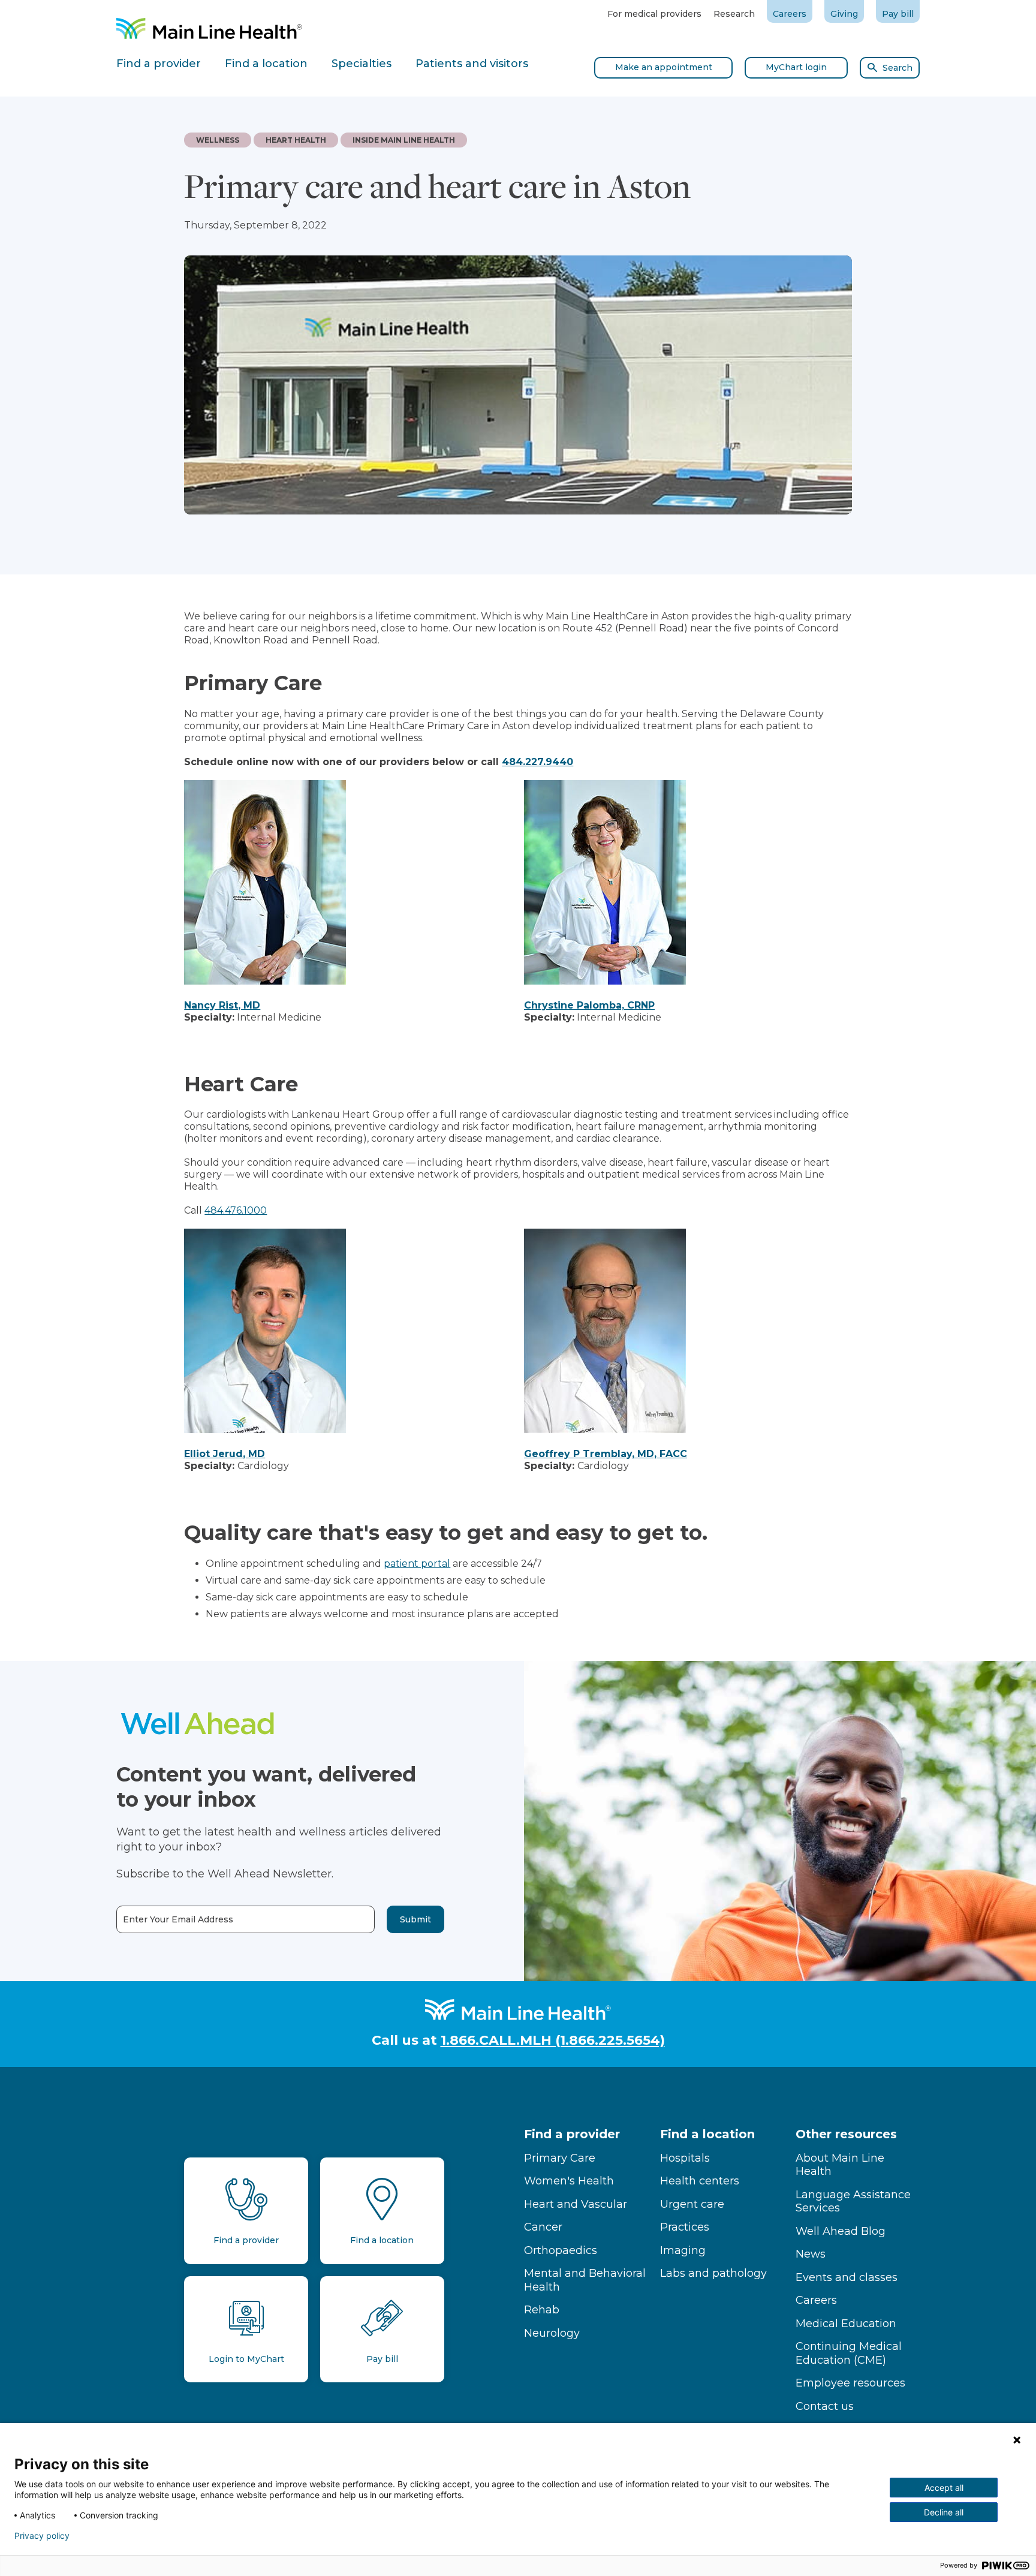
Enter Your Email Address (178, 1920)
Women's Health (569, 2181)
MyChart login (796, 67)
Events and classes (847, 2277)
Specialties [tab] (362, 64)
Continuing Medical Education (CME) (849, 2353)
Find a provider (572, 2134)
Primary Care (560, 2158)
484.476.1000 (236, 1210)
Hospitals (685, 2158)
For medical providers (654, 14)
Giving (844, 14)
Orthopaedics (561, 2250)
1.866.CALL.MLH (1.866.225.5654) (553, 2040)
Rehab (542, 2310)
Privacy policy (42, 2536)
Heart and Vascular (576, 2204)
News (811, 2254)
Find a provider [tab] (159, 64)
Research (734, 14)
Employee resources (850, 2383)
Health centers (700, 2181)
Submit (415, 1919)
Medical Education (846, 2324)
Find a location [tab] (266, 64)
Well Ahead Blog (841, 2231)
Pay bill (898, 14)
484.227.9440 (537, 762)
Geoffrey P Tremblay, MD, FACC (606, 1454)
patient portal (417, 1564)
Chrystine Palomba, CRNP (589, 1005)
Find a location (707, 2134)
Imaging (683, 2250)
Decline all (944, 2512)
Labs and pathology (713, 2273)
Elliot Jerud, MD (225, 1454)
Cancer (543, 2227)
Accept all (944, 2488)
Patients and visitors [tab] (472, 64)
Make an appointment (664, 67)
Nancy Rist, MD (222, 1005)
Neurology (552, 2333)
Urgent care (692, 2204)
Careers (790, 14)
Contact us (825, 2406)
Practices (685, 2227)
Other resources (846, 2134)
